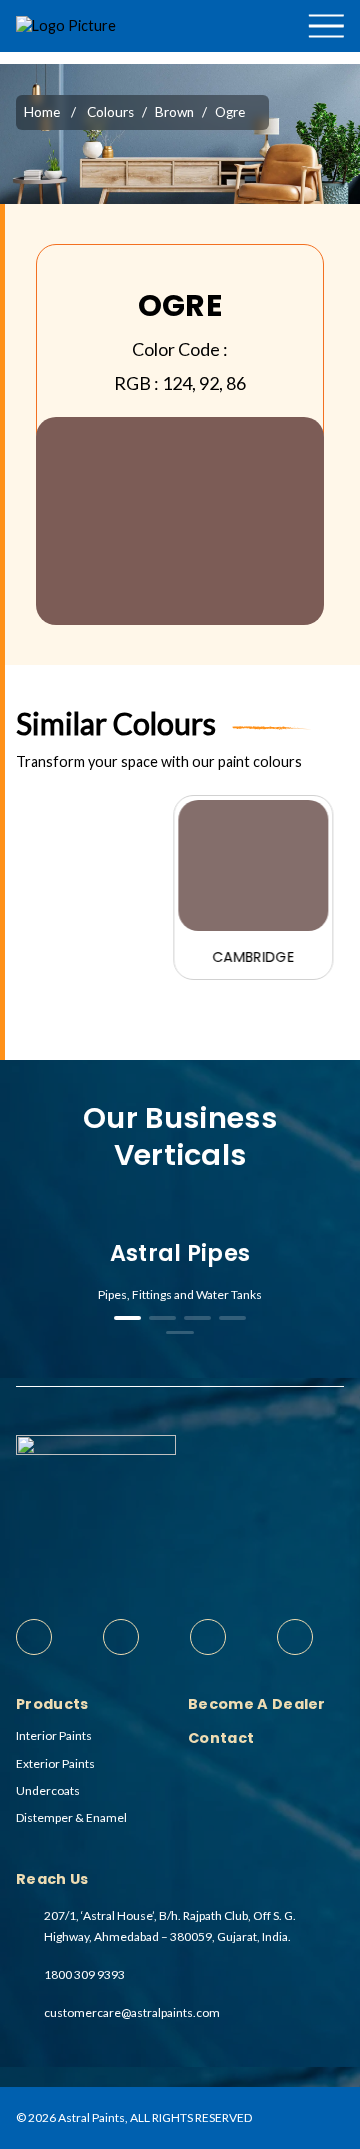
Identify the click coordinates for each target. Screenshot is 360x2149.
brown (174, 112)
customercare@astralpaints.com (132, 2012)
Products (309, 58)
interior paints (54, 1735)
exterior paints (55, 1763)
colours (110, 112)
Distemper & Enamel (71, 1817)
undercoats (48, 1790)
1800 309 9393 (84, 1974)
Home (42, 112)
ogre (230, 112)
